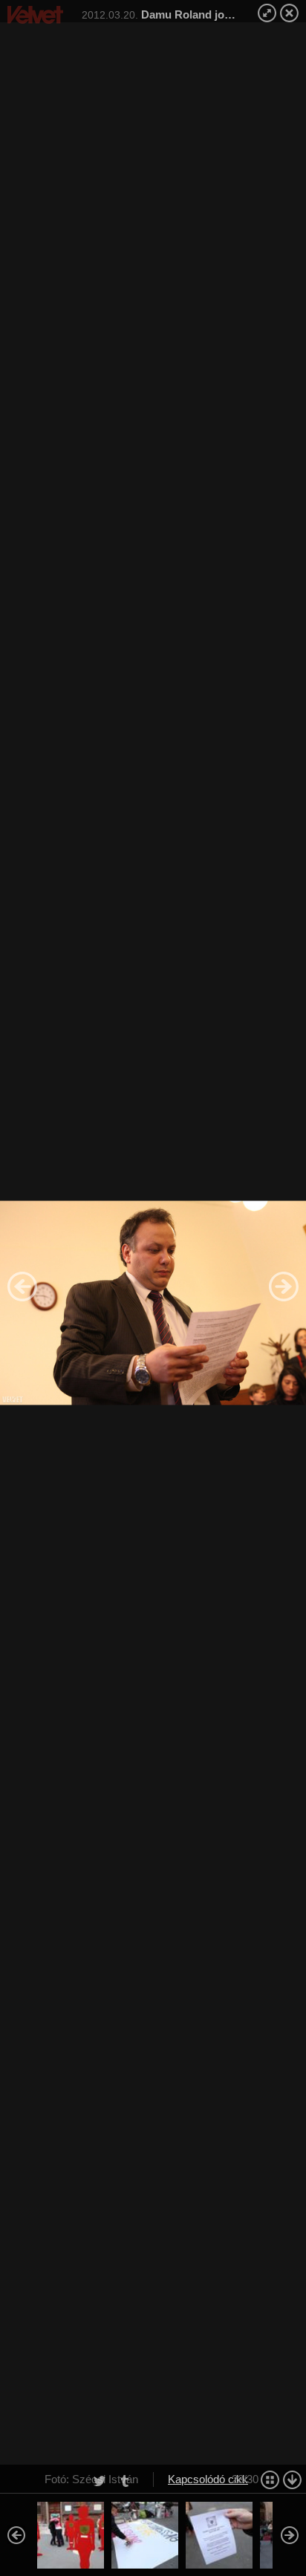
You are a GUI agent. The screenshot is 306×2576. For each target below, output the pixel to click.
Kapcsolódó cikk (208, 2479)
